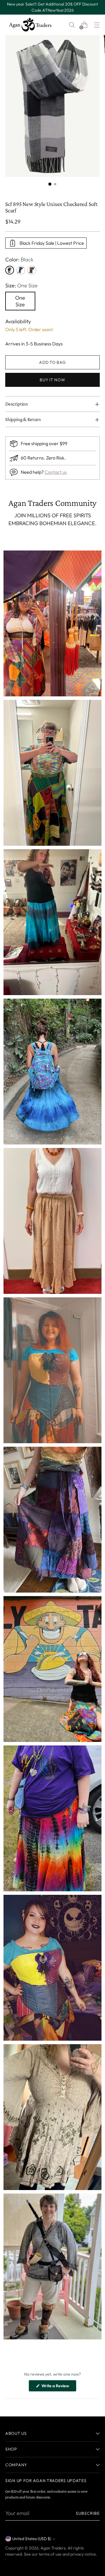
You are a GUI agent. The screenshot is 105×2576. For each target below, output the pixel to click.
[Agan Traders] (30, 25)
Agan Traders (53, 2548)
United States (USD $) (32, 2539)
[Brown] (32, 270)
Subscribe (88, 2513)
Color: (19, 259)
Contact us (56, 472)
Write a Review (58, 2387)
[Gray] (21, 270)
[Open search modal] (72, 25)
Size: (21, 285)
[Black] (10, 270)
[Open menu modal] (97, 25)
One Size (20, 301)
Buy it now (52, 380)
